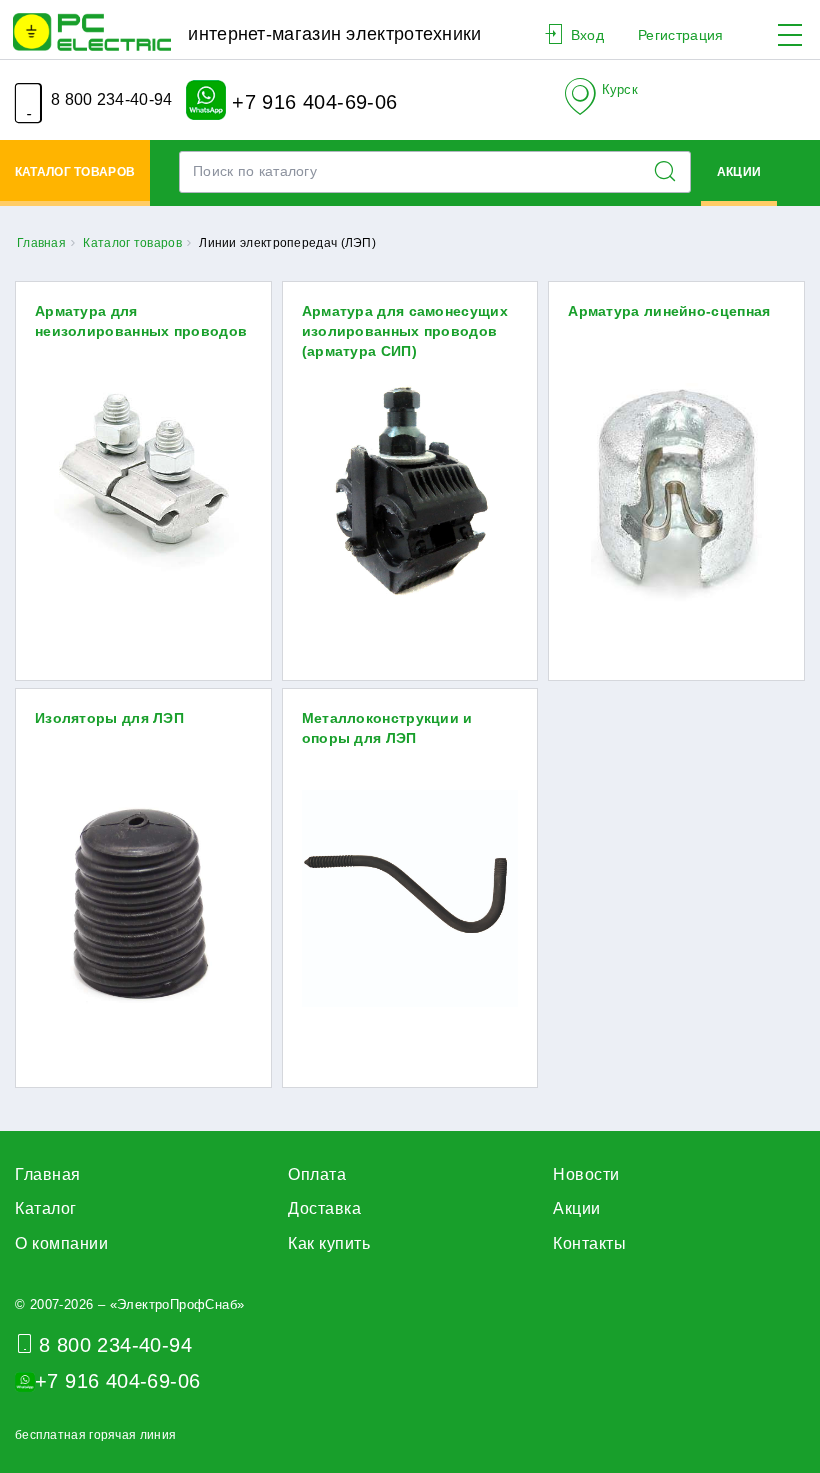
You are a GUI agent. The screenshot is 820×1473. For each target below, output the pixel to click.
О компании (61, 1243)
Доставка (324, 1208)
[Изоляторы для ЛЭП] (143, 902)
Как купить (329, 1243)
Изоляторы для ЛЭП (109, 718)
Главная (48, 1174)
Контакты (589, 1243)
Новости (586, 1174)
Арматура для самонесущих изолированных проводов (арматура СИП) (405, 331)
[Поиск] (671, 172)
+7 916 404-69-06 (312, 101)
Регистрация (680, 35)
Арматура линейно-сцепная (669, 311)
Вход (587, 35)
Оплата (317, 1174)
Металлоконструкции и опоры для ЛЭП (387, 728)
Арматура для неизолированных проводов (141, 321)
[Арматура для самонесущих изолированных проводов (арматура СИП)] (410, 495)
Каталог (46, 1208)
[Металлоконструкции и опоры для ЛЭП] (410, 902)
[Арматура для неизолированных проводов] (143, 495)
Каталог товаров (75, 172)
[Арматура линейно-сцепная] (676, 495)
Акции (739, 172)
